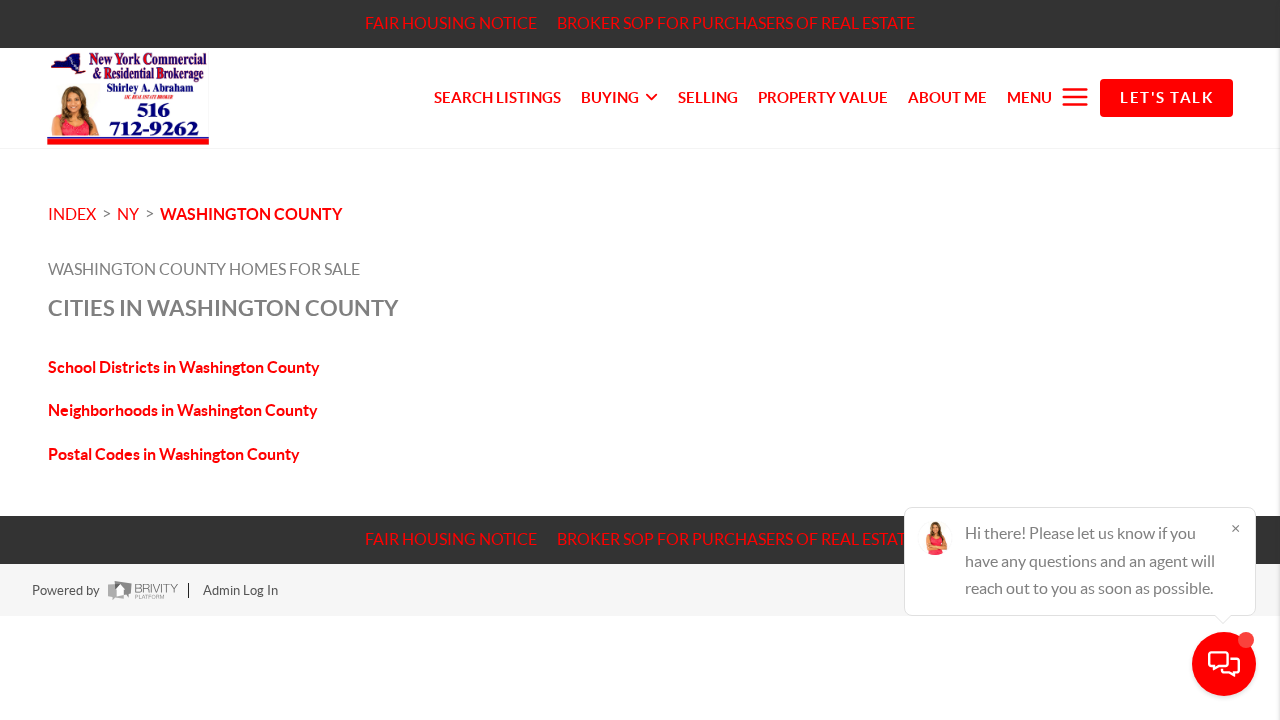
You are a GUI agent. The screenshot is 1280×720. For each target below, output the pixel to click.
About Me (947, 97)
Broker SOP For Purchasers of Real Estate (736, 23)
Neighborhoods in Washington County (183, 410)
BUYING (610, 97)
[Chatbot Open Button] (1224, 664)
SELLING (708, 97)
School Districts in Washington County (184, 367)
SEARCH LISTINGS (497, 97)
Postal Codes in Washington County (174, 454)
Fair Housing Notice (451, 23)
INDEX (72, 214)
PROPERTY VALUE (823, 97)
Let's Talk (1166, 97)
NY (128, 214)
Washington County (251, 214)
